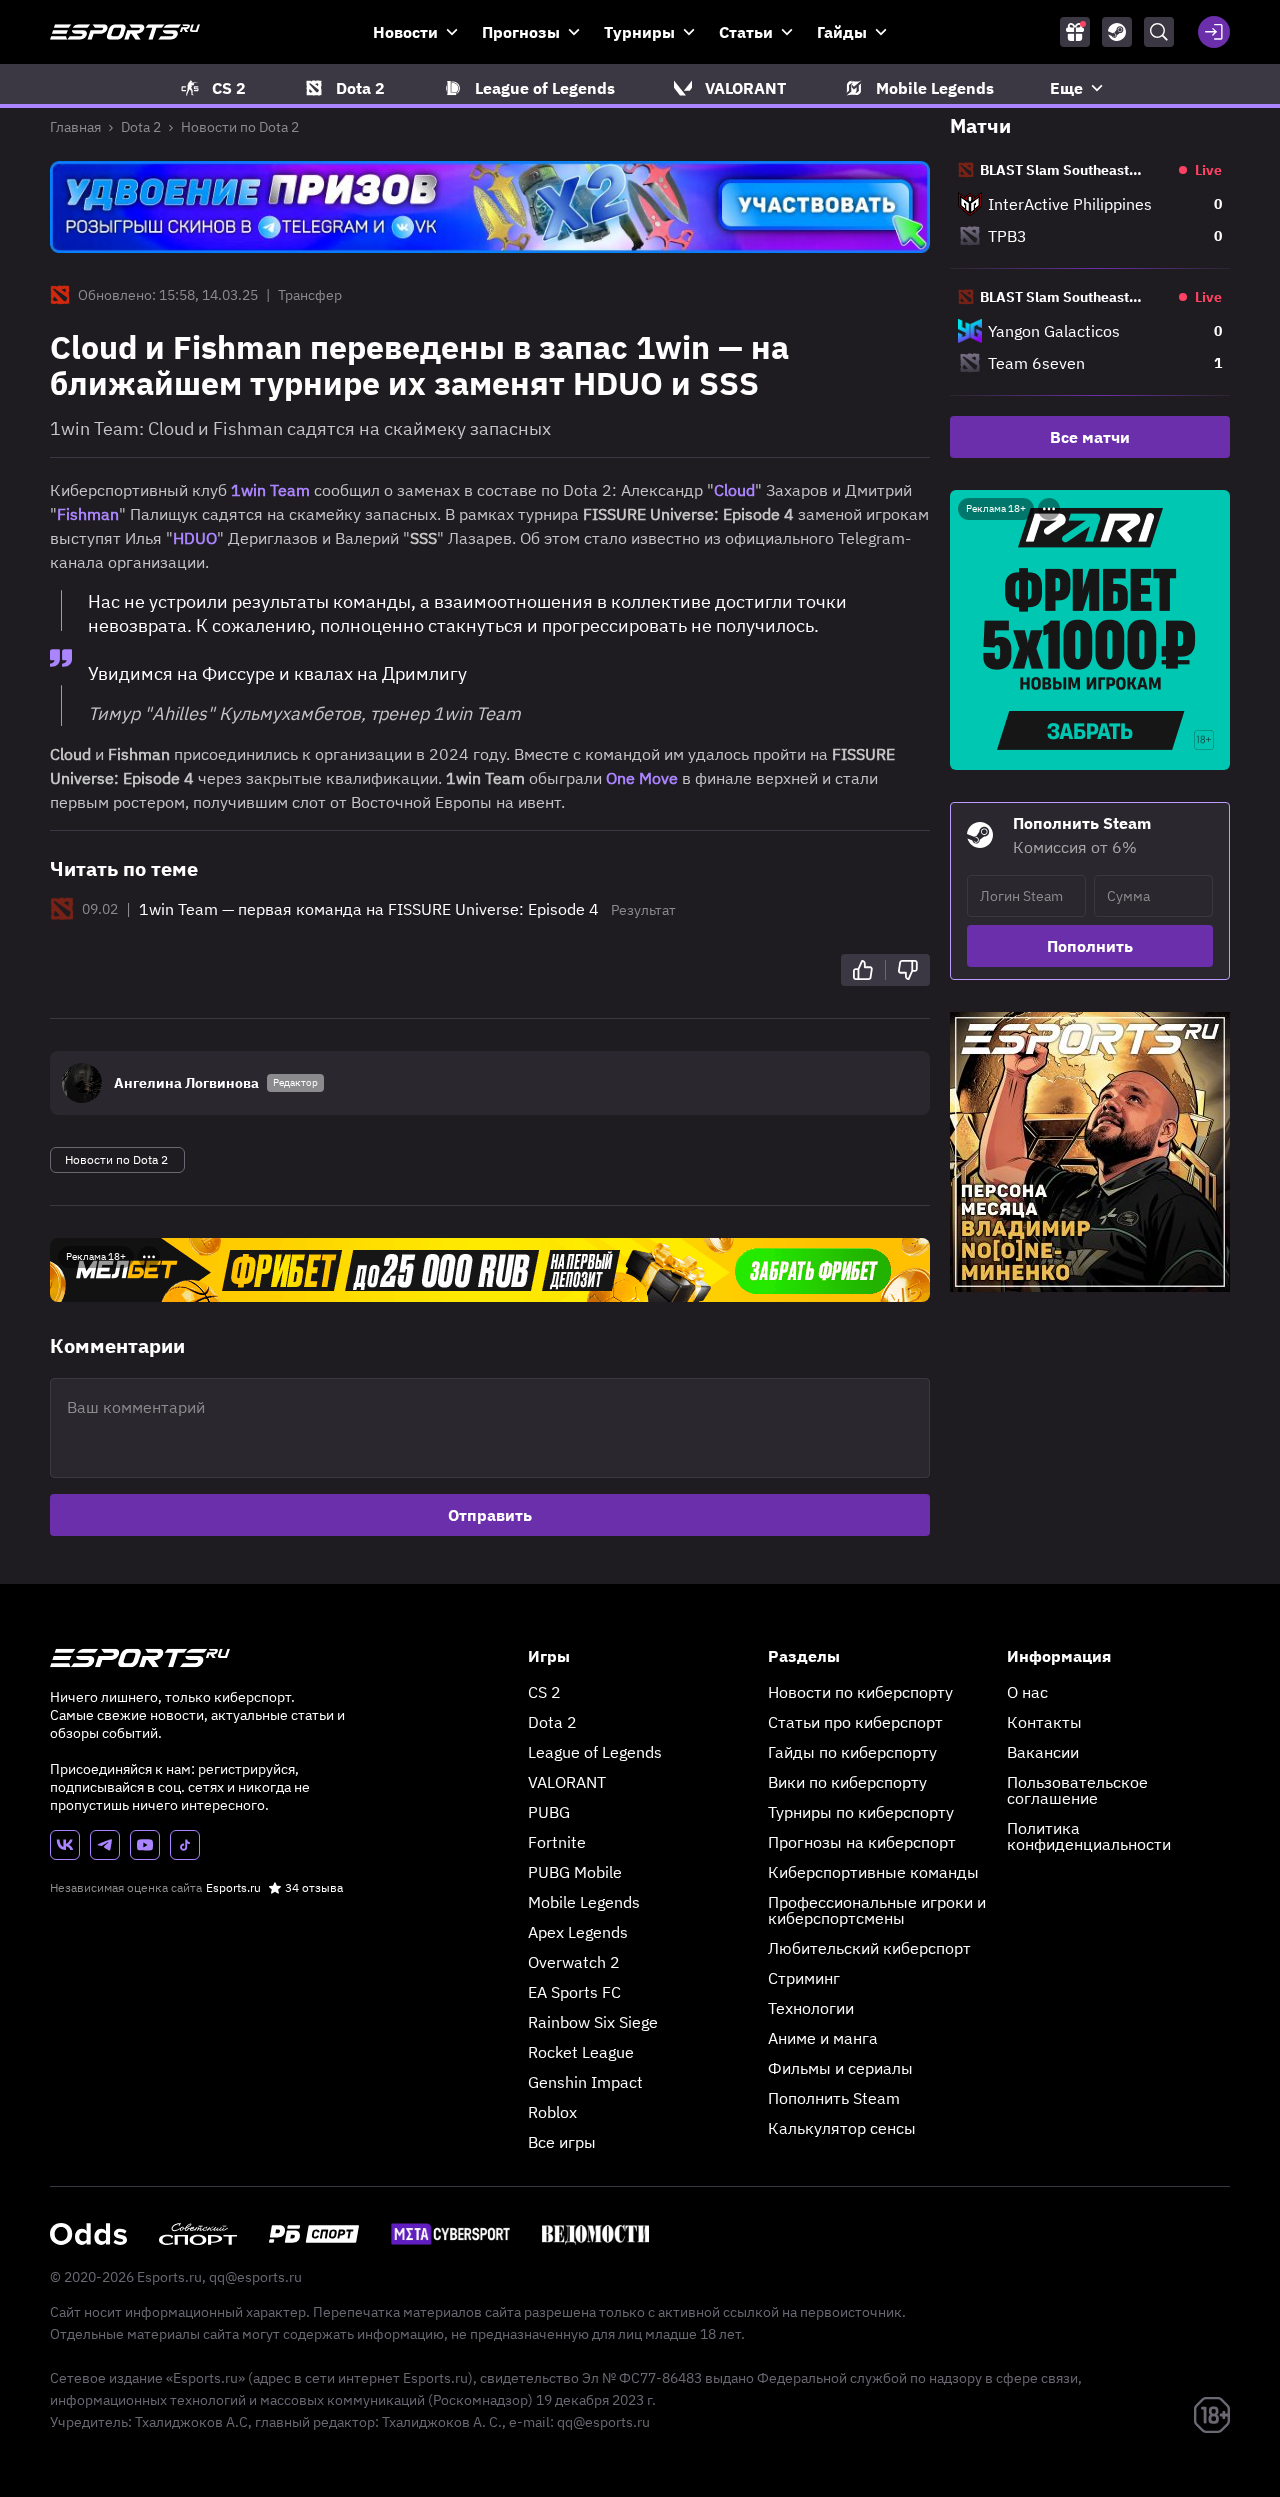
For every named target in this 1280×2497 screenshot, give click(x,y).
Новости (405, 32)
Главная (75, 127)
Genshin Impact (585, 2082)
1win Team (270, 490)
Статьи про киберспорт (855, 1722)
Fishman (88, 514)
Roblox (552, 2112)
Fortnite (557, 1842)
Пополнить (1090, 946)
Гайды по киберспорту (852, 1752)
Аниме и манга (823, 2038)
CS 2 (544, 1692)
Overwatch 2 (574, 1962)
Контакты (1044, 1722)
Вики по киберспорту (847, 1782)
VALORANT (567, 1782)
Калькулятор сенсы (842, 2128)
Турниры (639, 32)
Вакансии (1043, 1752)
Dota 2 (141, 127)
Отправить (490, 1515)
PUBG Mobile (575, 1872)
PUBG (549, 1812)
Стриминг (804, 1978)
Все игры (562, 2142)
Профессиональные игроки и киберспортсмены (877, 1910)
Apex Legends (578, 1932)
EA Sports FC (574, 1992)
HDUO (195, 538)
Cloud (734, 490)
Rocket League (581, 2052)
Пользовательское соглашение (1077, 1790)
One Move (642, 778)
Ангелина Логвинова (186, 1083)
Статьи (746, 32)
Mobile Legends (584, 1902)
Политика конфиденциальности (1089, 1836)
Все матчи (1090, 437)
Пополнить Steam (834, 2098)
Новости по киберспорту (860, 1692)
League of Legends (595, 1752)
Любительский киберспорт (869, 1948)
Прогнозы (521, 32)
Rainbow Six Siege (593, 2022)
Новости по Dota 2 (240, 127)
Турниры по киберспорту (861, 1812)
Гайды (842, 32)
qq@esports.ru (255, 2277)
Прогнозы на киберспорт (862, 1842)
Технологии (811, 2008)
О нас (1027, 1692)
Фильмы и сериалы (840, 2068)
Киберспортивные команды (873, 1872)
